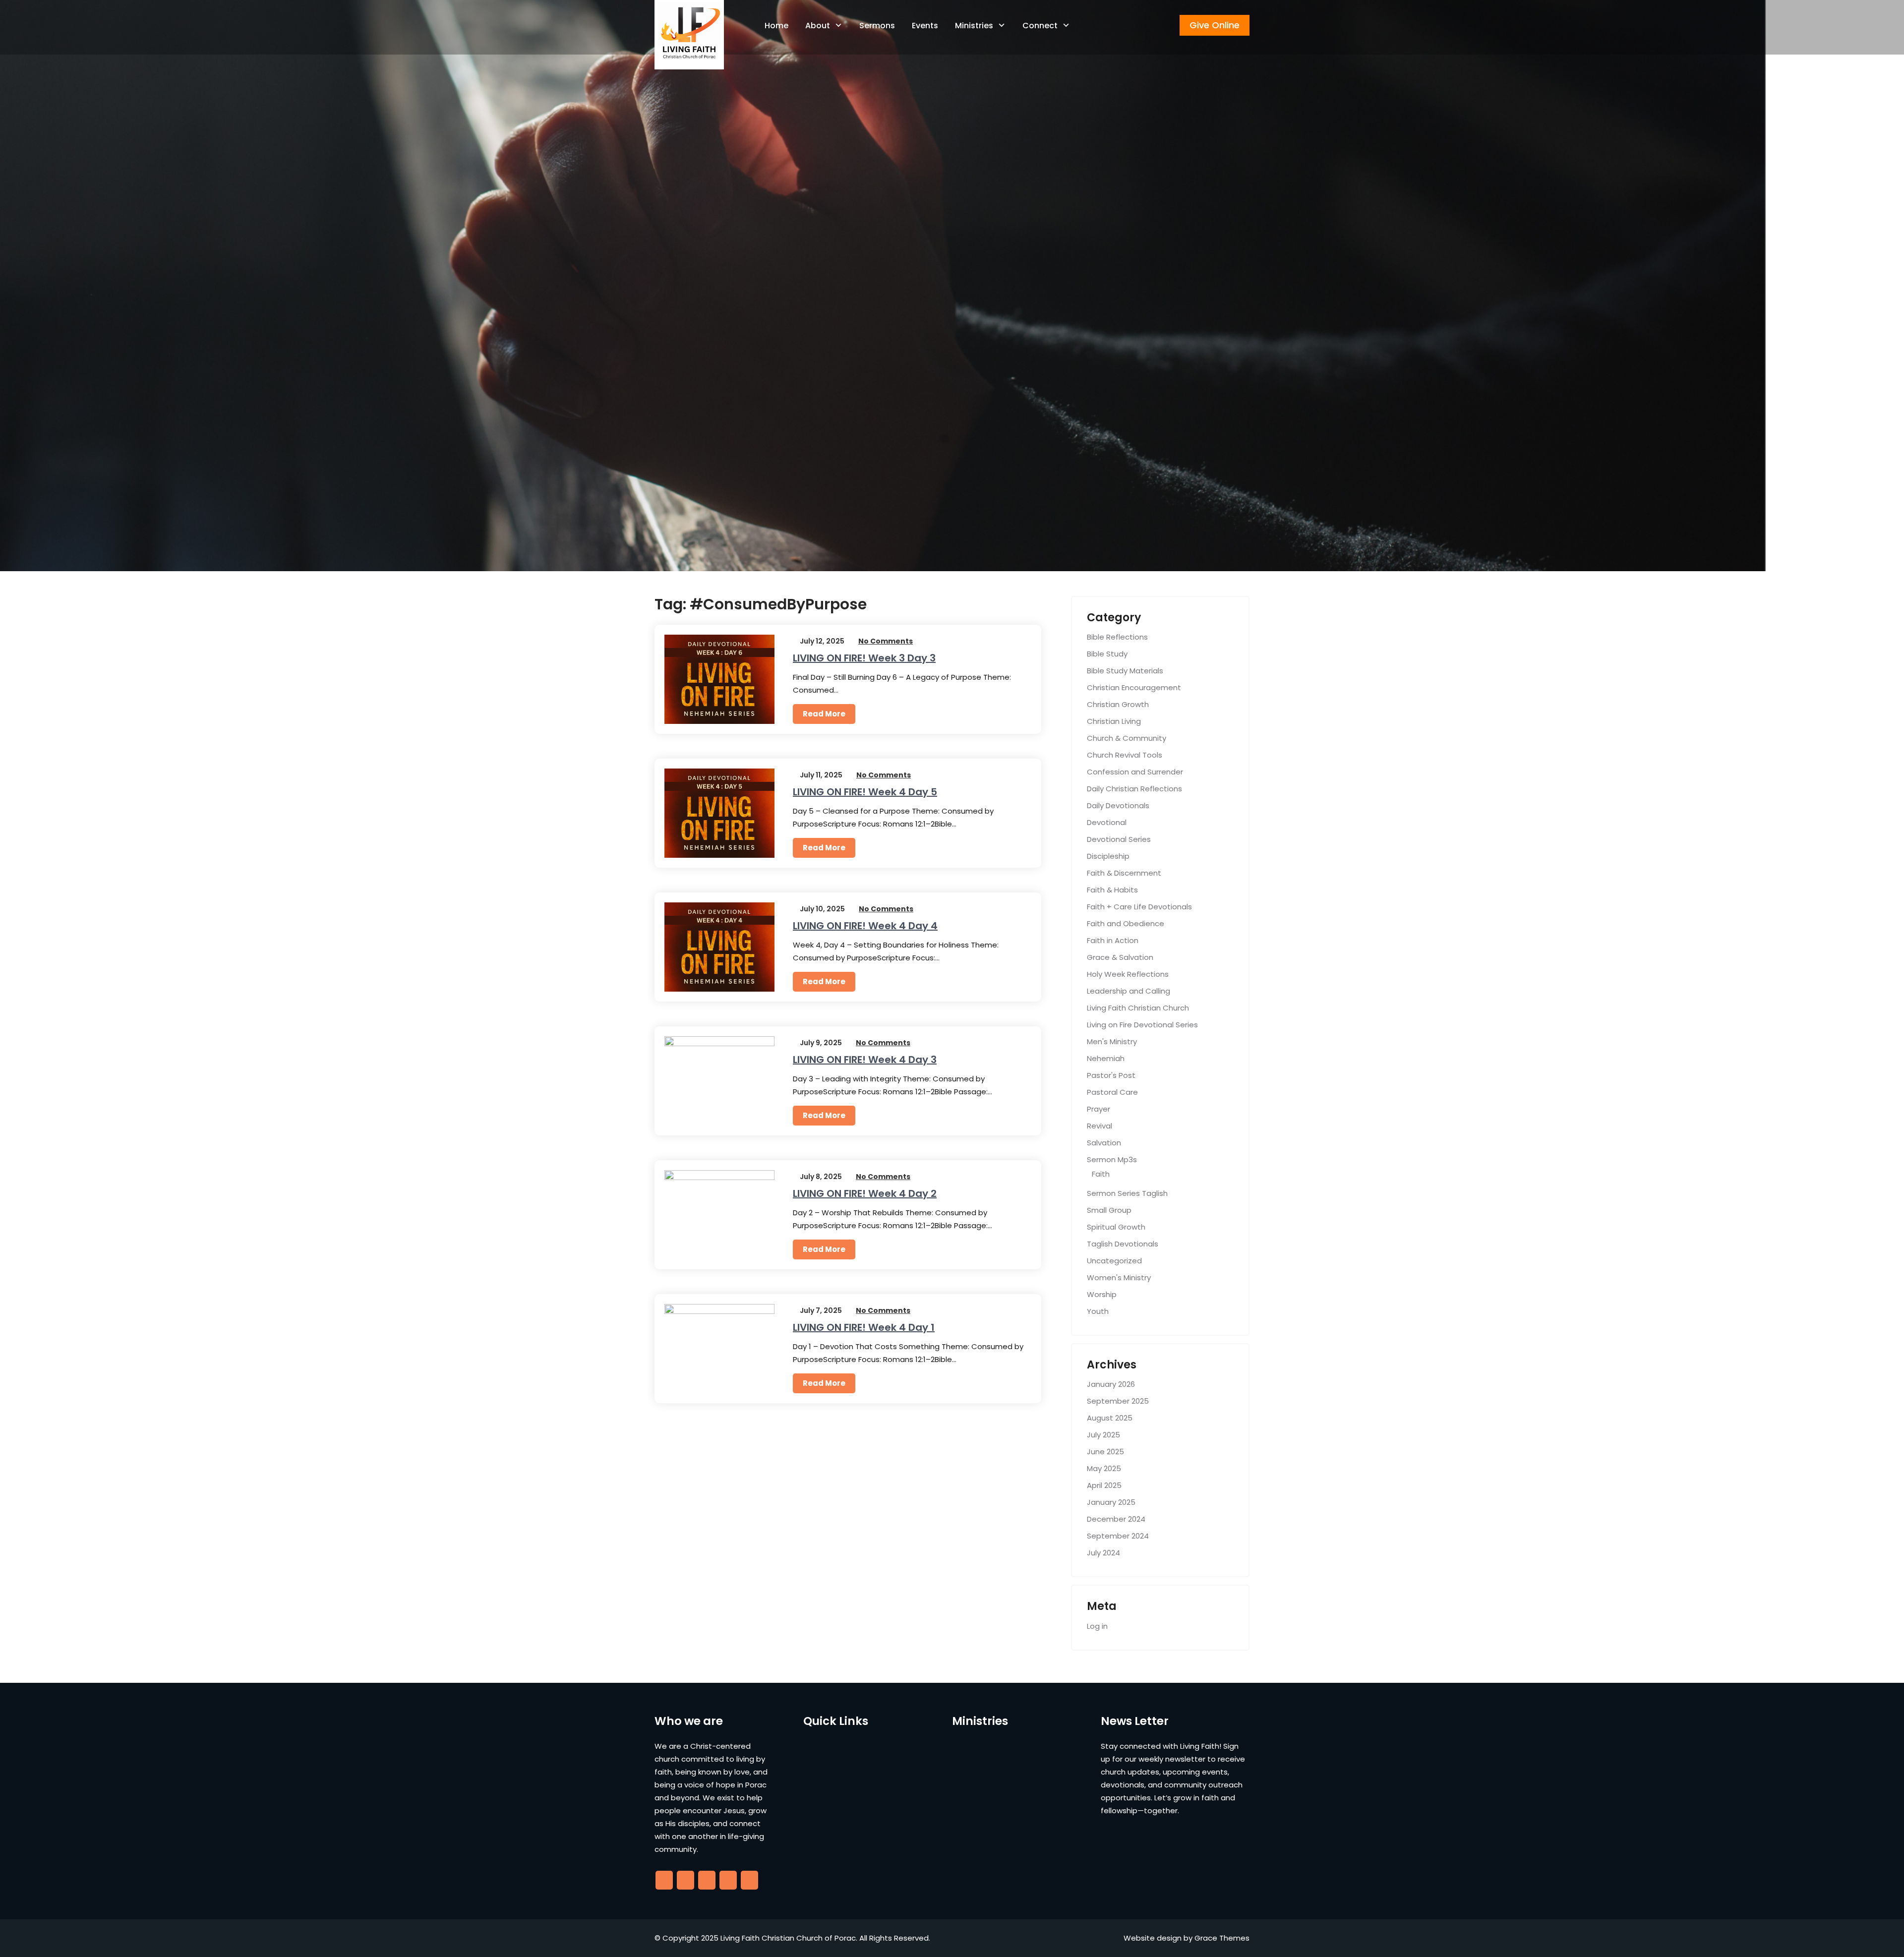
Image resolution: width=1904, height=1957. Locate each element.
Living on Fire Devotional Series (1142, 1025)
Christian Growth (1118, 704)
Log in (1097, 1626)
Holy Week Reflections (1128, 974)
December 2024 (1116, 1519)
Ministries (974, 26)
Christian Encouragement (1134, 687)
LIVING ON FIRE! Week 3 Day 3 (864, 658)
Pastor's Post (1111, 1075)
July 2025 (1103, 1435)
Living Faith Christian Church (1138, 1008)
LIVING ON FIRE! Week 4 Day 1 (864, 1327)
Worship (1102, 1294)
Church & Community (1127, 738)
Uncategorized (1114, 1261)
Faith (1101, 1174)
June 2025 (1105, 1452)
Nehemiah (1106, 1058)
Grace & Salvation (1120, 957)
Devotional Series (1119, 839)
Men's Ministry (1112, 1041)
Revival (1100, 1126)
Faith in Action (1113, 940)
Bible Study (1107, 654)
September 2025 (1118, 1401)
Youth (1098, 1311)
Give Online (1215, 25)
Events (925, 26)
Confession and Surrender (1135, 772)
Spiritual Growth (1116, 1227)
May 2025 (1104, 1468)
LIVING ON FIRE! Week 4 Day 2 (865, 1193)
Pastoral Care (1112, 1092)
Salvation (1104, 1143)
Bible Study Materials (1125, 671)
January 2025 (1111, 1502)
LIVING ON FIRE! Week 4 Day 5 (865, 792)
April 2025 (1104, 1485)
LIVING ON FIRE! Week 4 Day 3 (865, 1060)
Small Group (1109, 1210)
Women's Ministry (1119, 1277)
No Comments (886, 641)
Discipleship (1108, 856)
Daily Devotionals (1118, 805)
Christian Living (1114, 721)
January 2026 (1111, 1384)
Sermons (877, 26)
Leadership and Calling (1129, 991)
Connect (1040, 26)
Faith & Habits (1112, 890)
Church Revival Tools (1125, 755)
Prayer (1099, 1109)
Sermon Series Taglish (1127, 1193)
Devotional (1107, 822)
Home (776, 26)
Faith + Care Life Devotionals (1139, 907)
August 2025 (1110, 1418)
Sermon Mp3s (1112, 1159)
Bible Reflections (1117, 637)
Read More (824, 714)
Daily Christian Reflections (1134, 789)
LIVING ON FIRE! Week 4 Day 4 (865, 926)
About (818, 26)
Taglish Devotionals (1123, 1244)
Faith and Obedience (1126, 923)
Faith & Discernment (1124, 873)
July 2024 (1103, 1553)
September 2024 (1118, 1536)
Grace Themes (1222, 1938)
